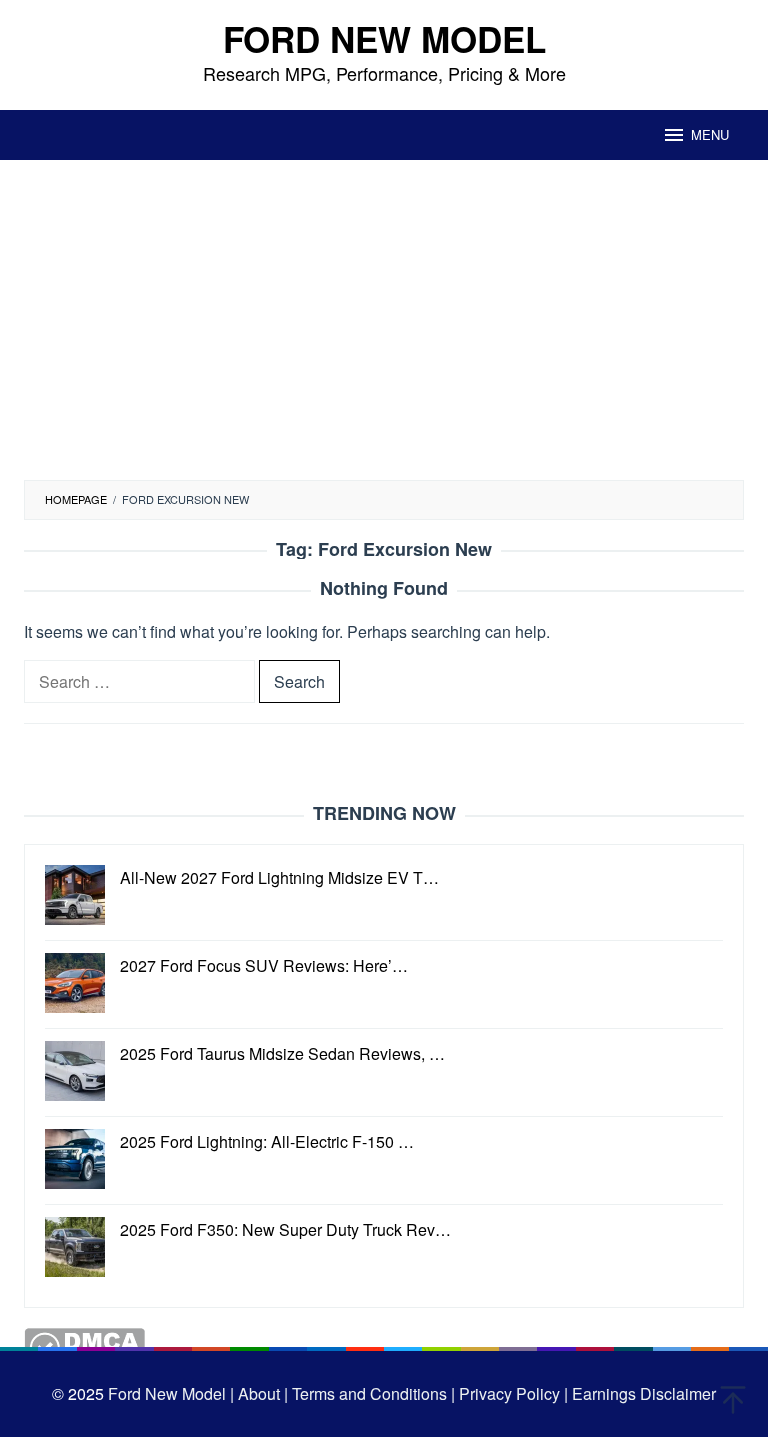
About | (263, 1393)
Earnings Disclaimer (642, 1393)
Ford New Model (384, 39)
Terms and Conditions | (371, 1393)
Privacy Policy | (511, 1393)
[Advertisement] (384, 330)
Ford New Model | (171, 1393)
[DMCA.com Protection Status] (84, 1345)
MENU (710, 134)
